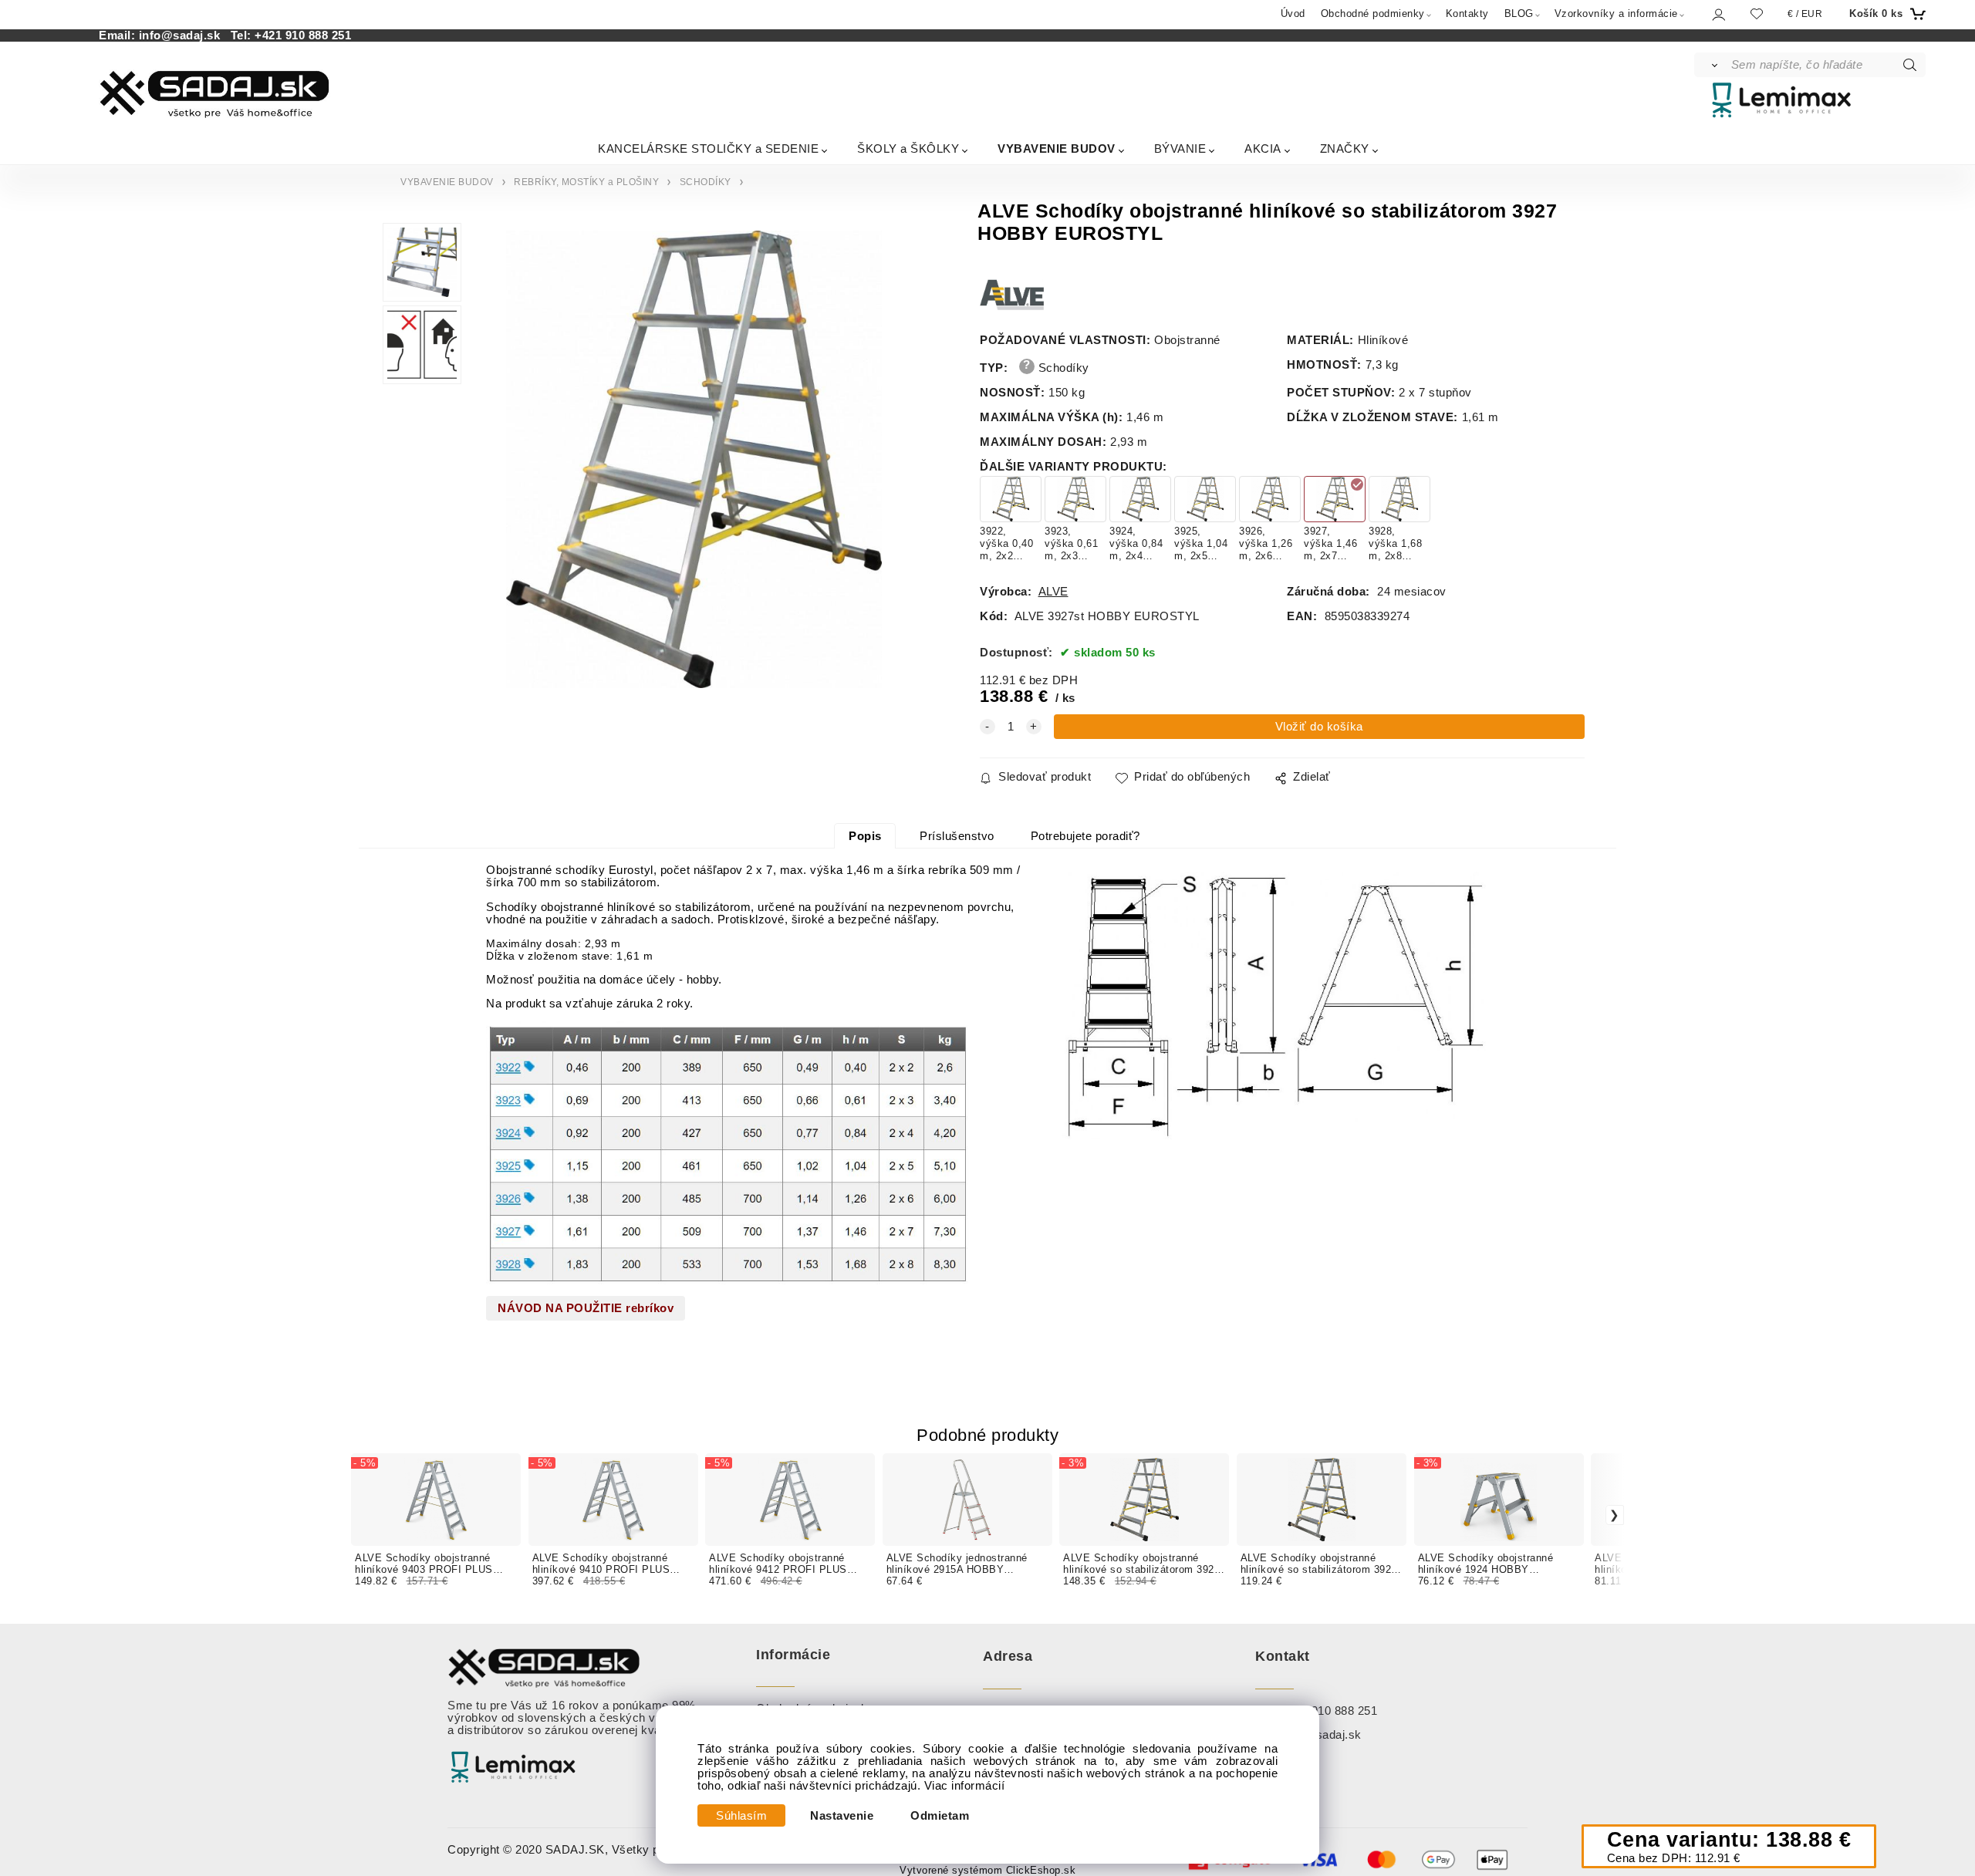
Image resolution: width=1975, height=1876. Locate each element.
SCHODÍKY (706, 182)
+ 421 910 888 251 (1328, 1711)
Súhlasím (741, 1816)
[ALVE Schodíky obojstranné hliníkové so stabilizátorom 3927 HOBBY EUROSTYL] (695, 459)
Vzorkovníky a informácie (1616, 13)
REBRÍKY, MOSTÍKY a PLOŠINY (586, 182)
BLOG (1519, 13)
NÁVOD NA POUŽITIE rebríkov (586, 1308)
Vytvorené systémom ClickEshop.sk (987, 1871)
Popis (865, 836)
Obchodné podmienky (1373, 13)
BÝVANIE (1180, 148)
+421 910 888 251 (303, 35)
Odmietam (940, 1816)
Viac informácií (965, 1786)
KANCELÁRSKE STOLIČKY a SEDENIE (708, 148)
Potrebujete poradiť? (1085, 836)
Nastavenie (842, 1816)
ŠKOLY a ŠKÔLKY (908, 148)
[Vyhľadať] (1712, 65)
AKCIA (1263, 148)
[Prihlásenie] (1718, 14)
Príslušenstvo (957, 836)
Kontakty (1467, 13)
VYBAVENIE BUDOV (1057, 148)
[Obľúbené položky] (1757, 13)
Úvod (1293, 13)
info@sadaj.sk (183, 35)
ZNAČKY (1345, 148)
